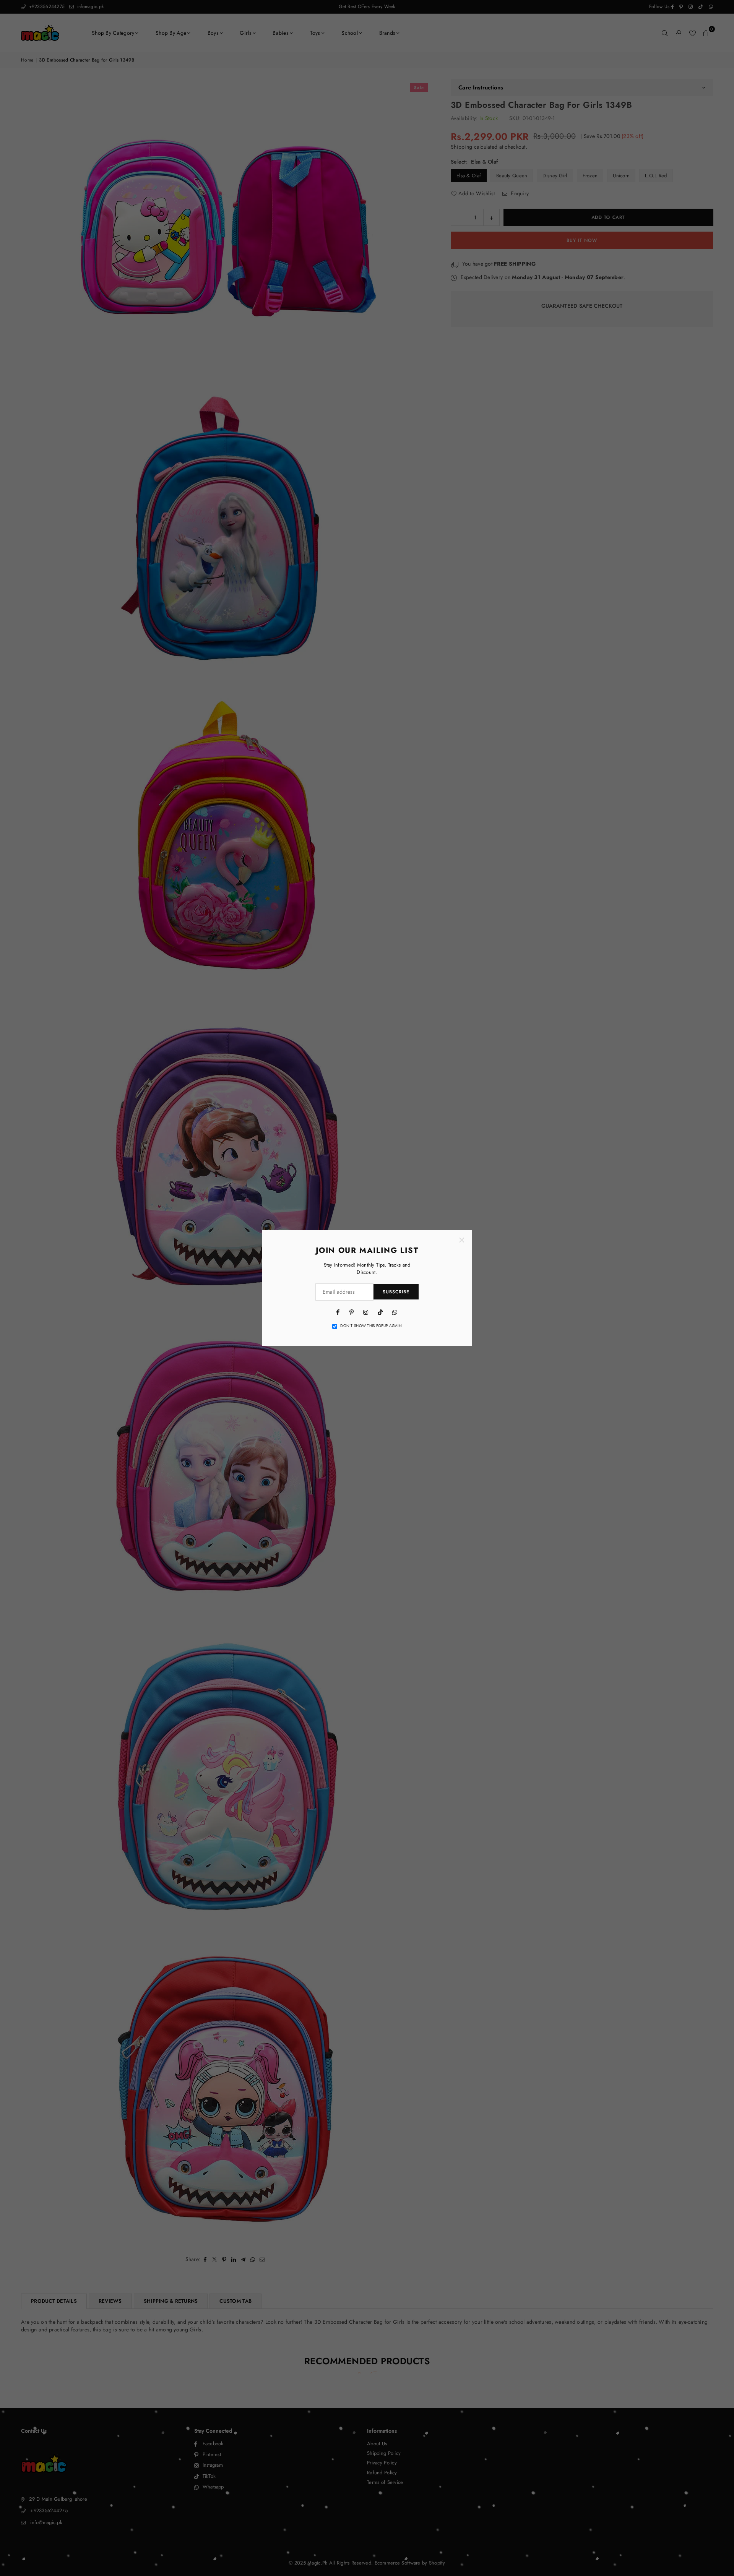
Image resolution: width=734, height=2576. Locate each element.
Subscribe (396, 1292)
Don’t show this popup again (371, 1326)
